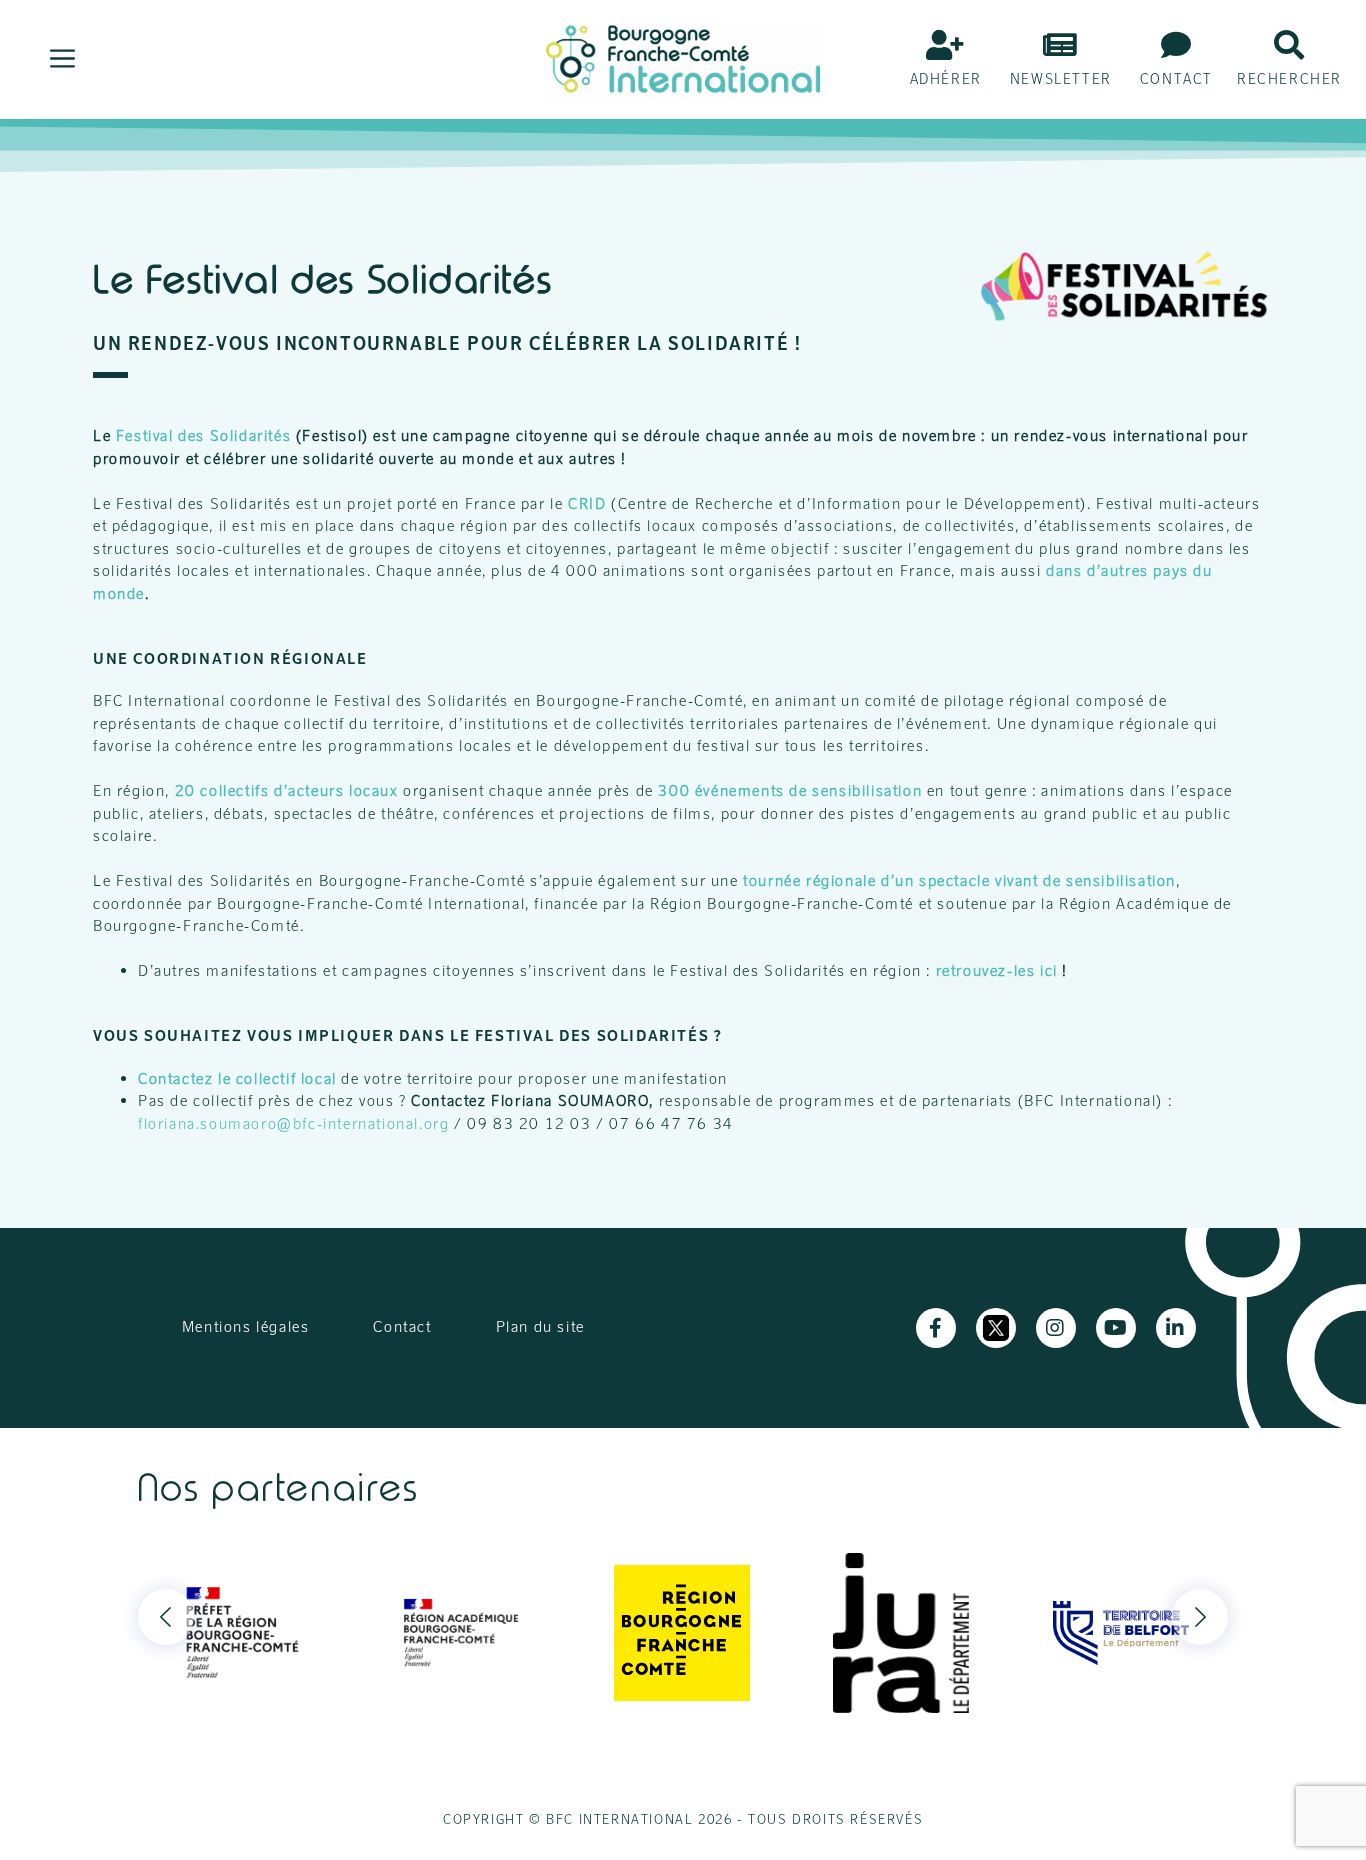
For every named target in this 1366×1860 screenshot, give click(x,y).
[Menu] (62, 60)
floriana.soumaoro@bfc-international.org (293, 1123)
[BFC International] (683, 58)
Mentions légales (246, 1326)
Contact (402, 1326)
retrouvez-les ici (997, 970)
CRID (587, 503)
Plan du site (540, 1326)
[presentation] (166, 1617)
